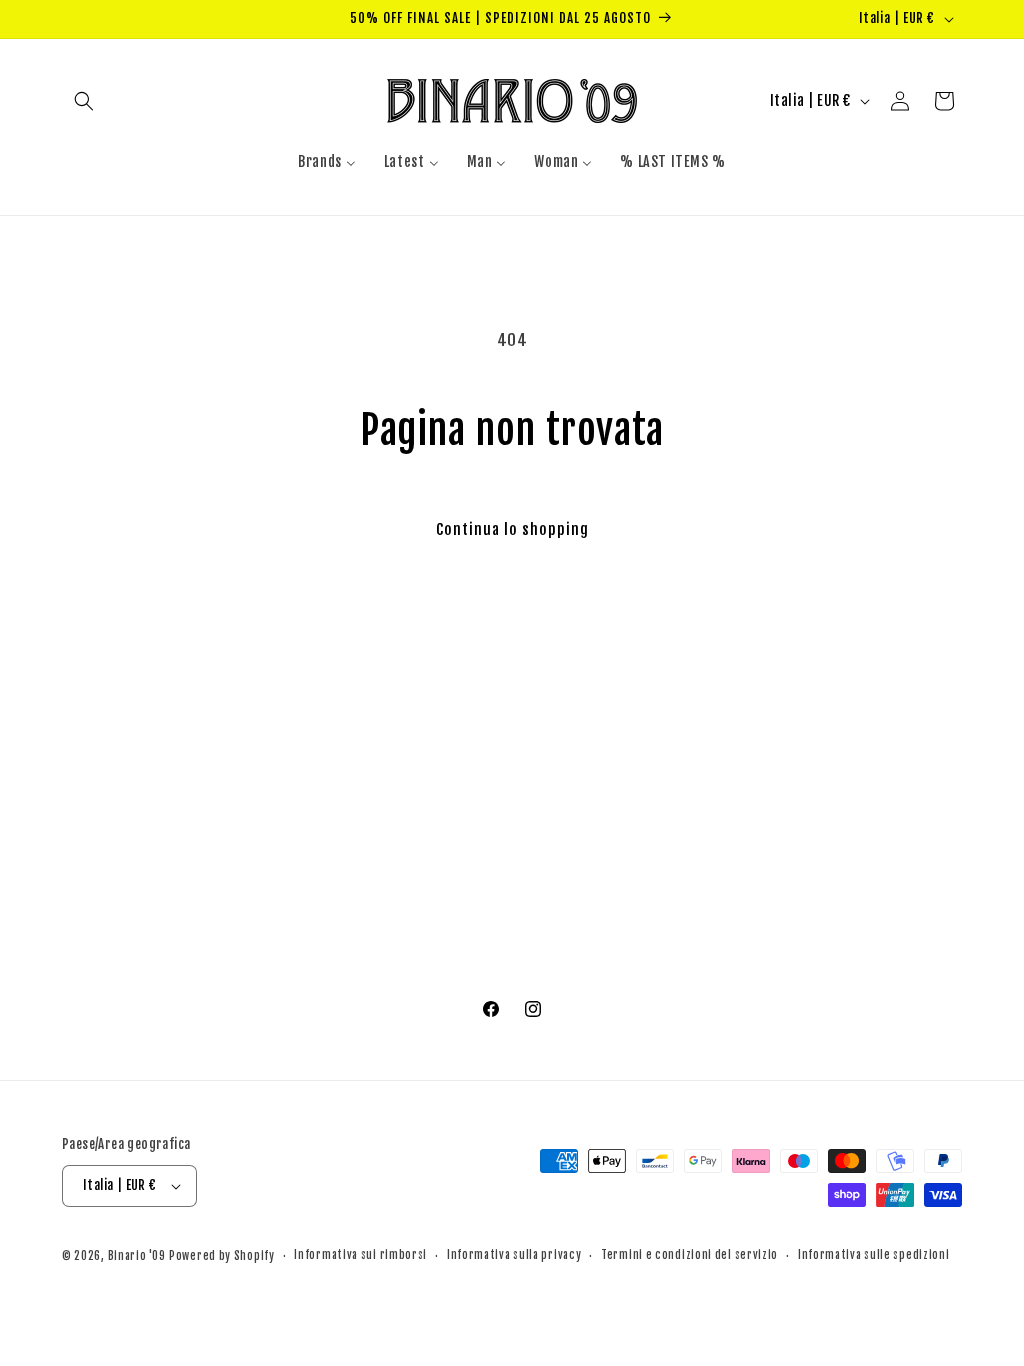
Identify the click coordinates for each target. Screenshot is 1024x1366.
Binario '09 (137, 1256)
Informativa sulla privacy (514, 1255)
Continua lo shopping (512, 529)
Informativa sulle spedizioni (874, 1255)
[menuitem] (327, 162)
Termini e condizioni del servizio (689, 1255)
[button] (84, 101)
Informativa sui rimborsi (360, 1255)
